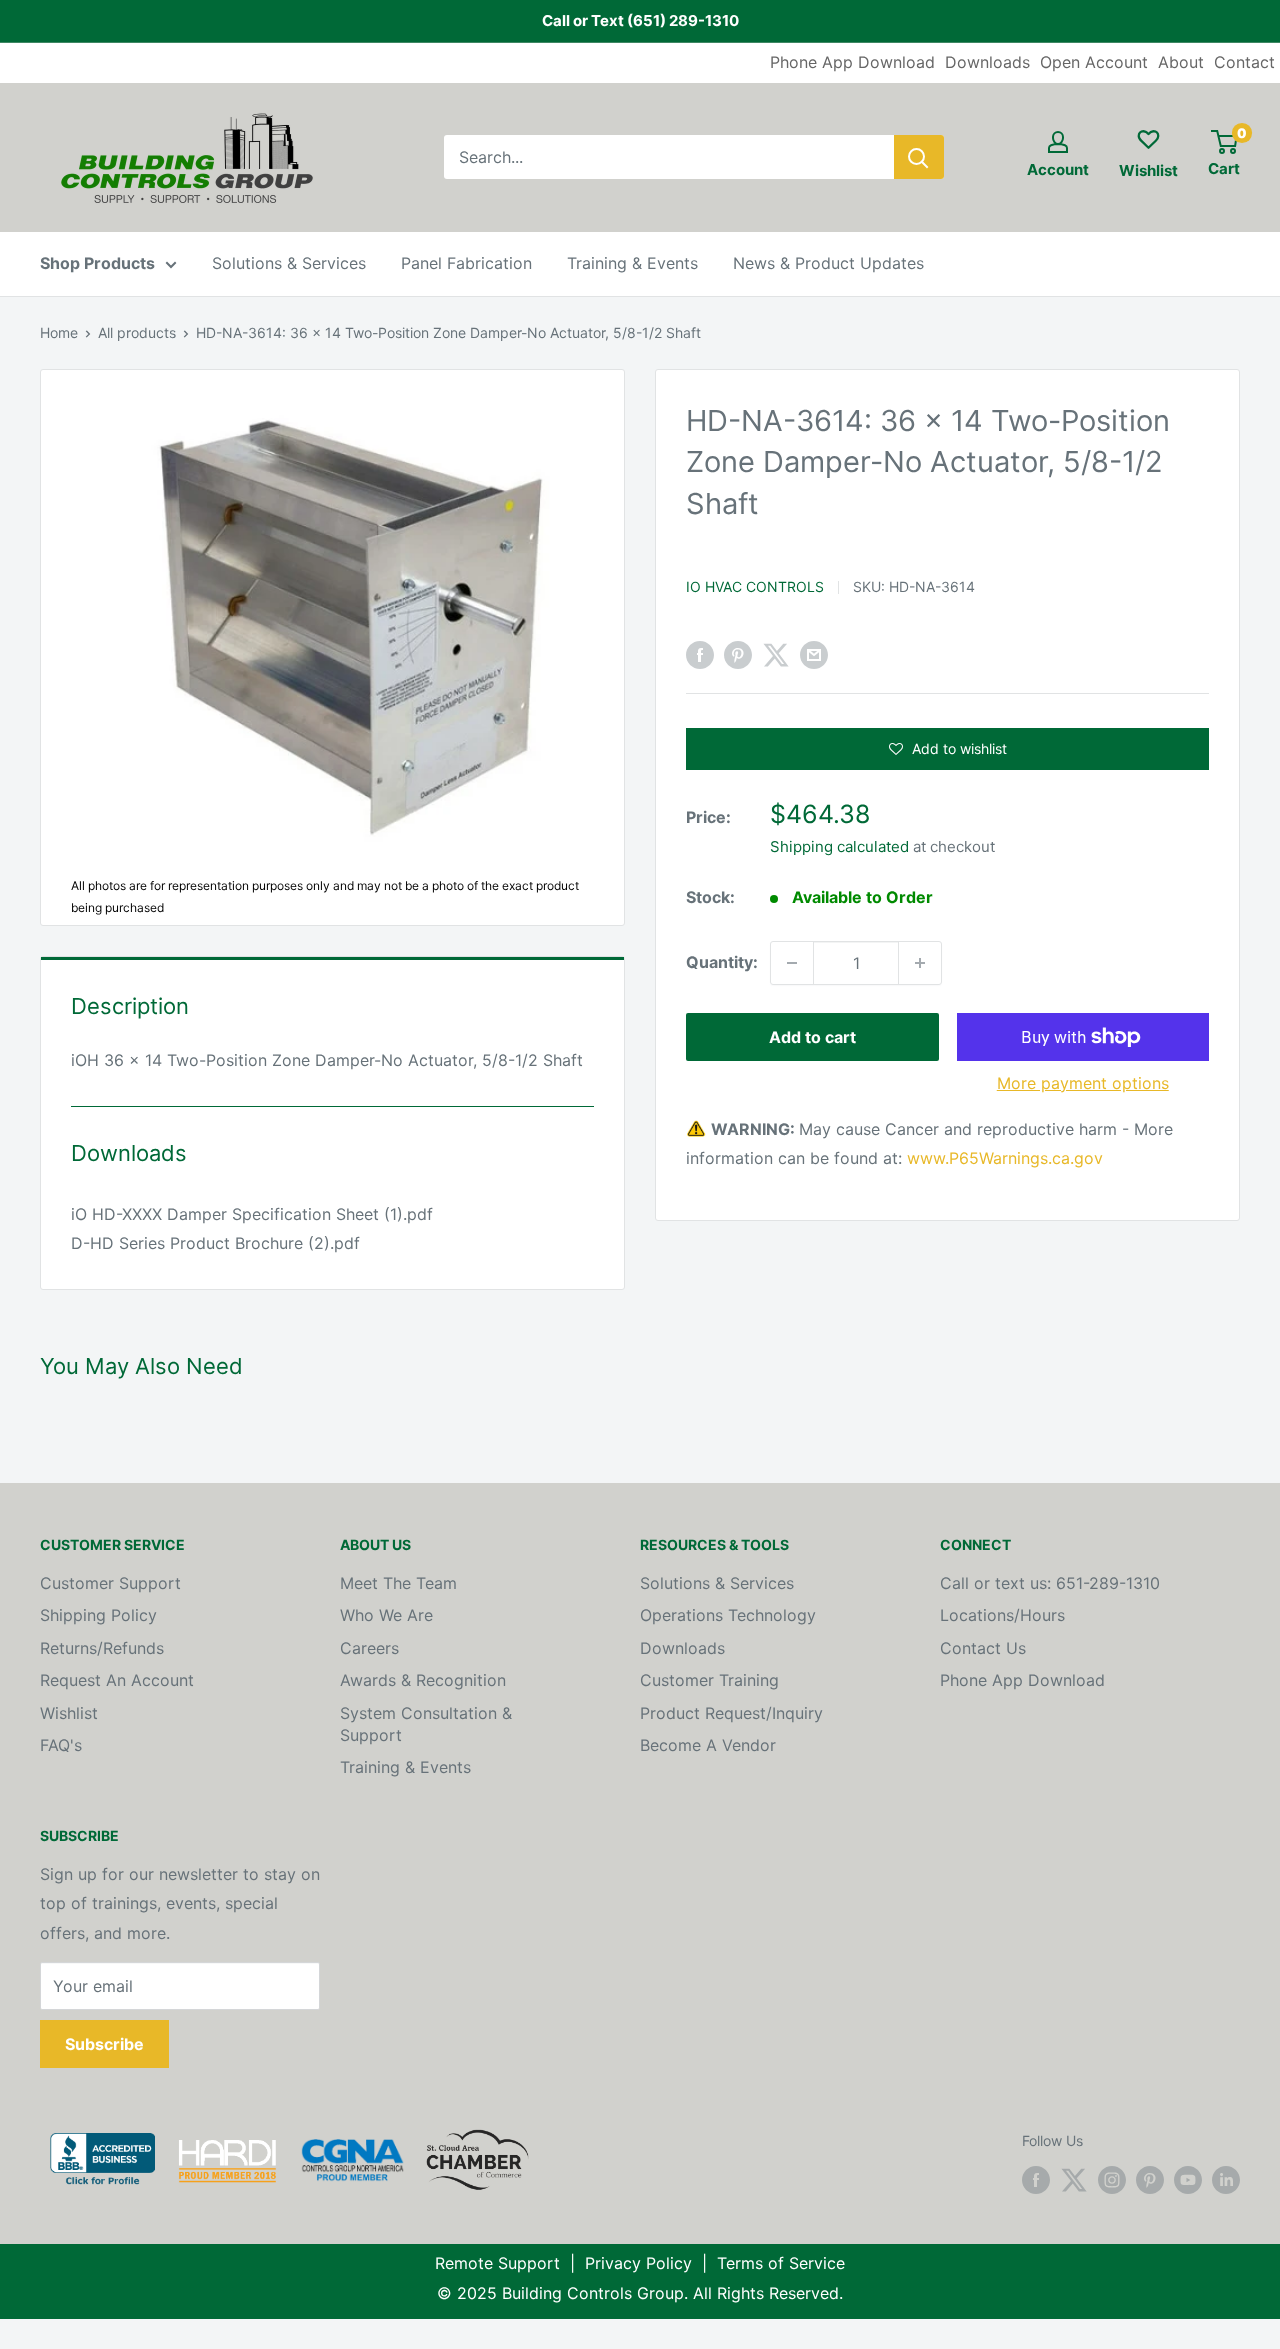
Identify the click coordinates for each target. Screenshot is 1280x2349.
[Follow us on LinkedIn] (1226, 2180)
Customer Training (709, 1680)
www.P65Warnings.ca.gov (1005, 1159)
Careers (369, 1648)
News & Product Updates (828, 263)
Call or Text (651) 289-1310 (640, 20)
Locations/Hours (1002, 1615)
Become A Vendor (708, 1745)
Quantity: (722, 962)
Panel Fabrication (466, 263)
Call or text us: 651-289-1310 (1050, 1583)
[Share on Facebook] (700, 655)
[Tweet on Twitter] (776, 655)
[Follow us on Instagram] (1112, 2180)
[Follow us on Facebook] (1036, 2180)
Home (59, 332)
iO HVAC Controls (755, 586)
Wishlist (69, 1713)
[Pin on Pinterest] (738, 655)
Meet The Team (398, 1583)
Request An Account (117, 1680)
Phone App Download (852, 62)
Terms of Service (781, 2263)
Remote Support (497, 2263)
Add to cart (812, 1037)
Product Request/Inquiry (731, 1713)
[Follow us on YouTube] (1188, 2180)
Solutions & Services (289, 263)
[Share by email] (814, 655)
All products (137, 332)
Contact (1244, 62)
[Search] (919, 157)
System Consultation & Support (426, 1724)
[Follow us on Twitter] (1074, 2180)
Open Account (1094, 62)
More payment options (1083, 1083)
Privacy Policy (638, 2263)
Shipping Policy (98, 1615)
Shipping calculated (839, 846)
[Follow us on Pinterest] (1150, 2180)
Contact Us (983, 1648)
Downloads (987, 62)
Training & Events (632, 263)
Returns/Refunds (102, 1648)
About (1181, 62)
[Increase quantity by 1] (920, 963)
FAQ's (61, 1745)
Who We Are (386, 1615)
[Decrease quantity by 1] (792, 963)
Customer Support (110, 1583)
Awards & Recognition (423, 1680)
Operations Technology (728, 1615)
